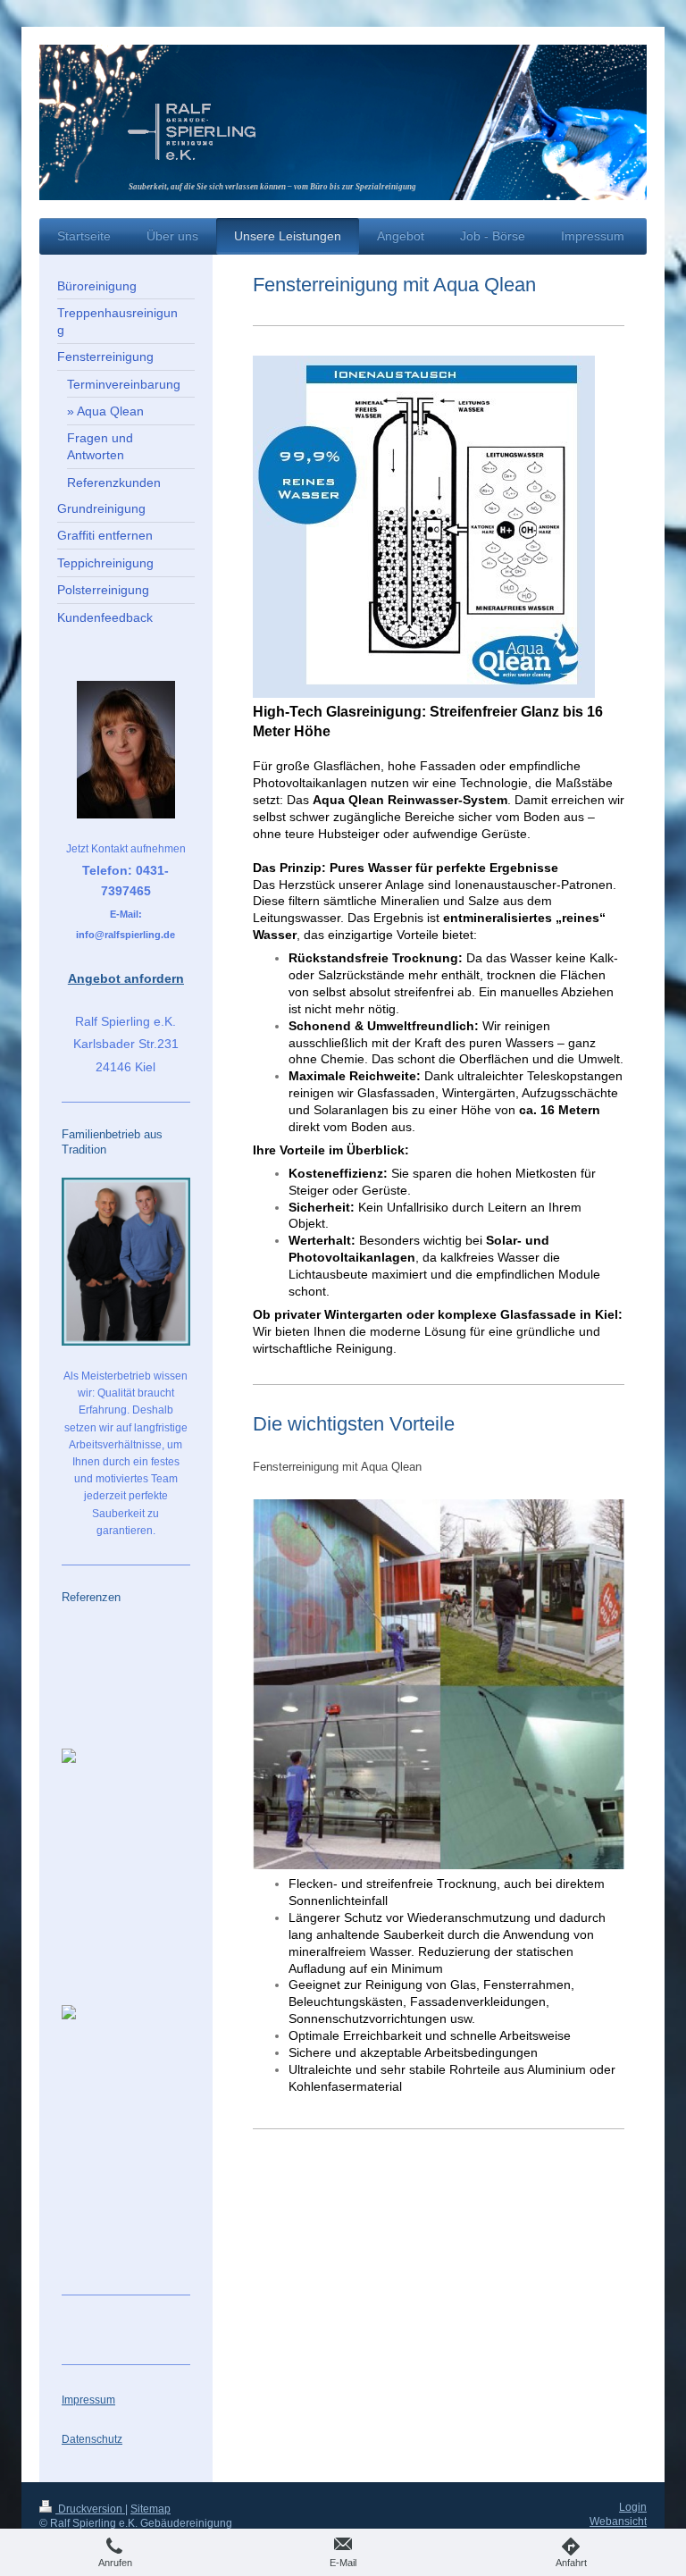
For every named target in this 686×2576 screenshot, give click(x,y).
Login (633, 2507)
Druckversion (90, 2509)
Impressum (88, 2400)
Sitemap (151, 2509)
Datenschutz (92, 2439)
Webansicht (618, 2521)
